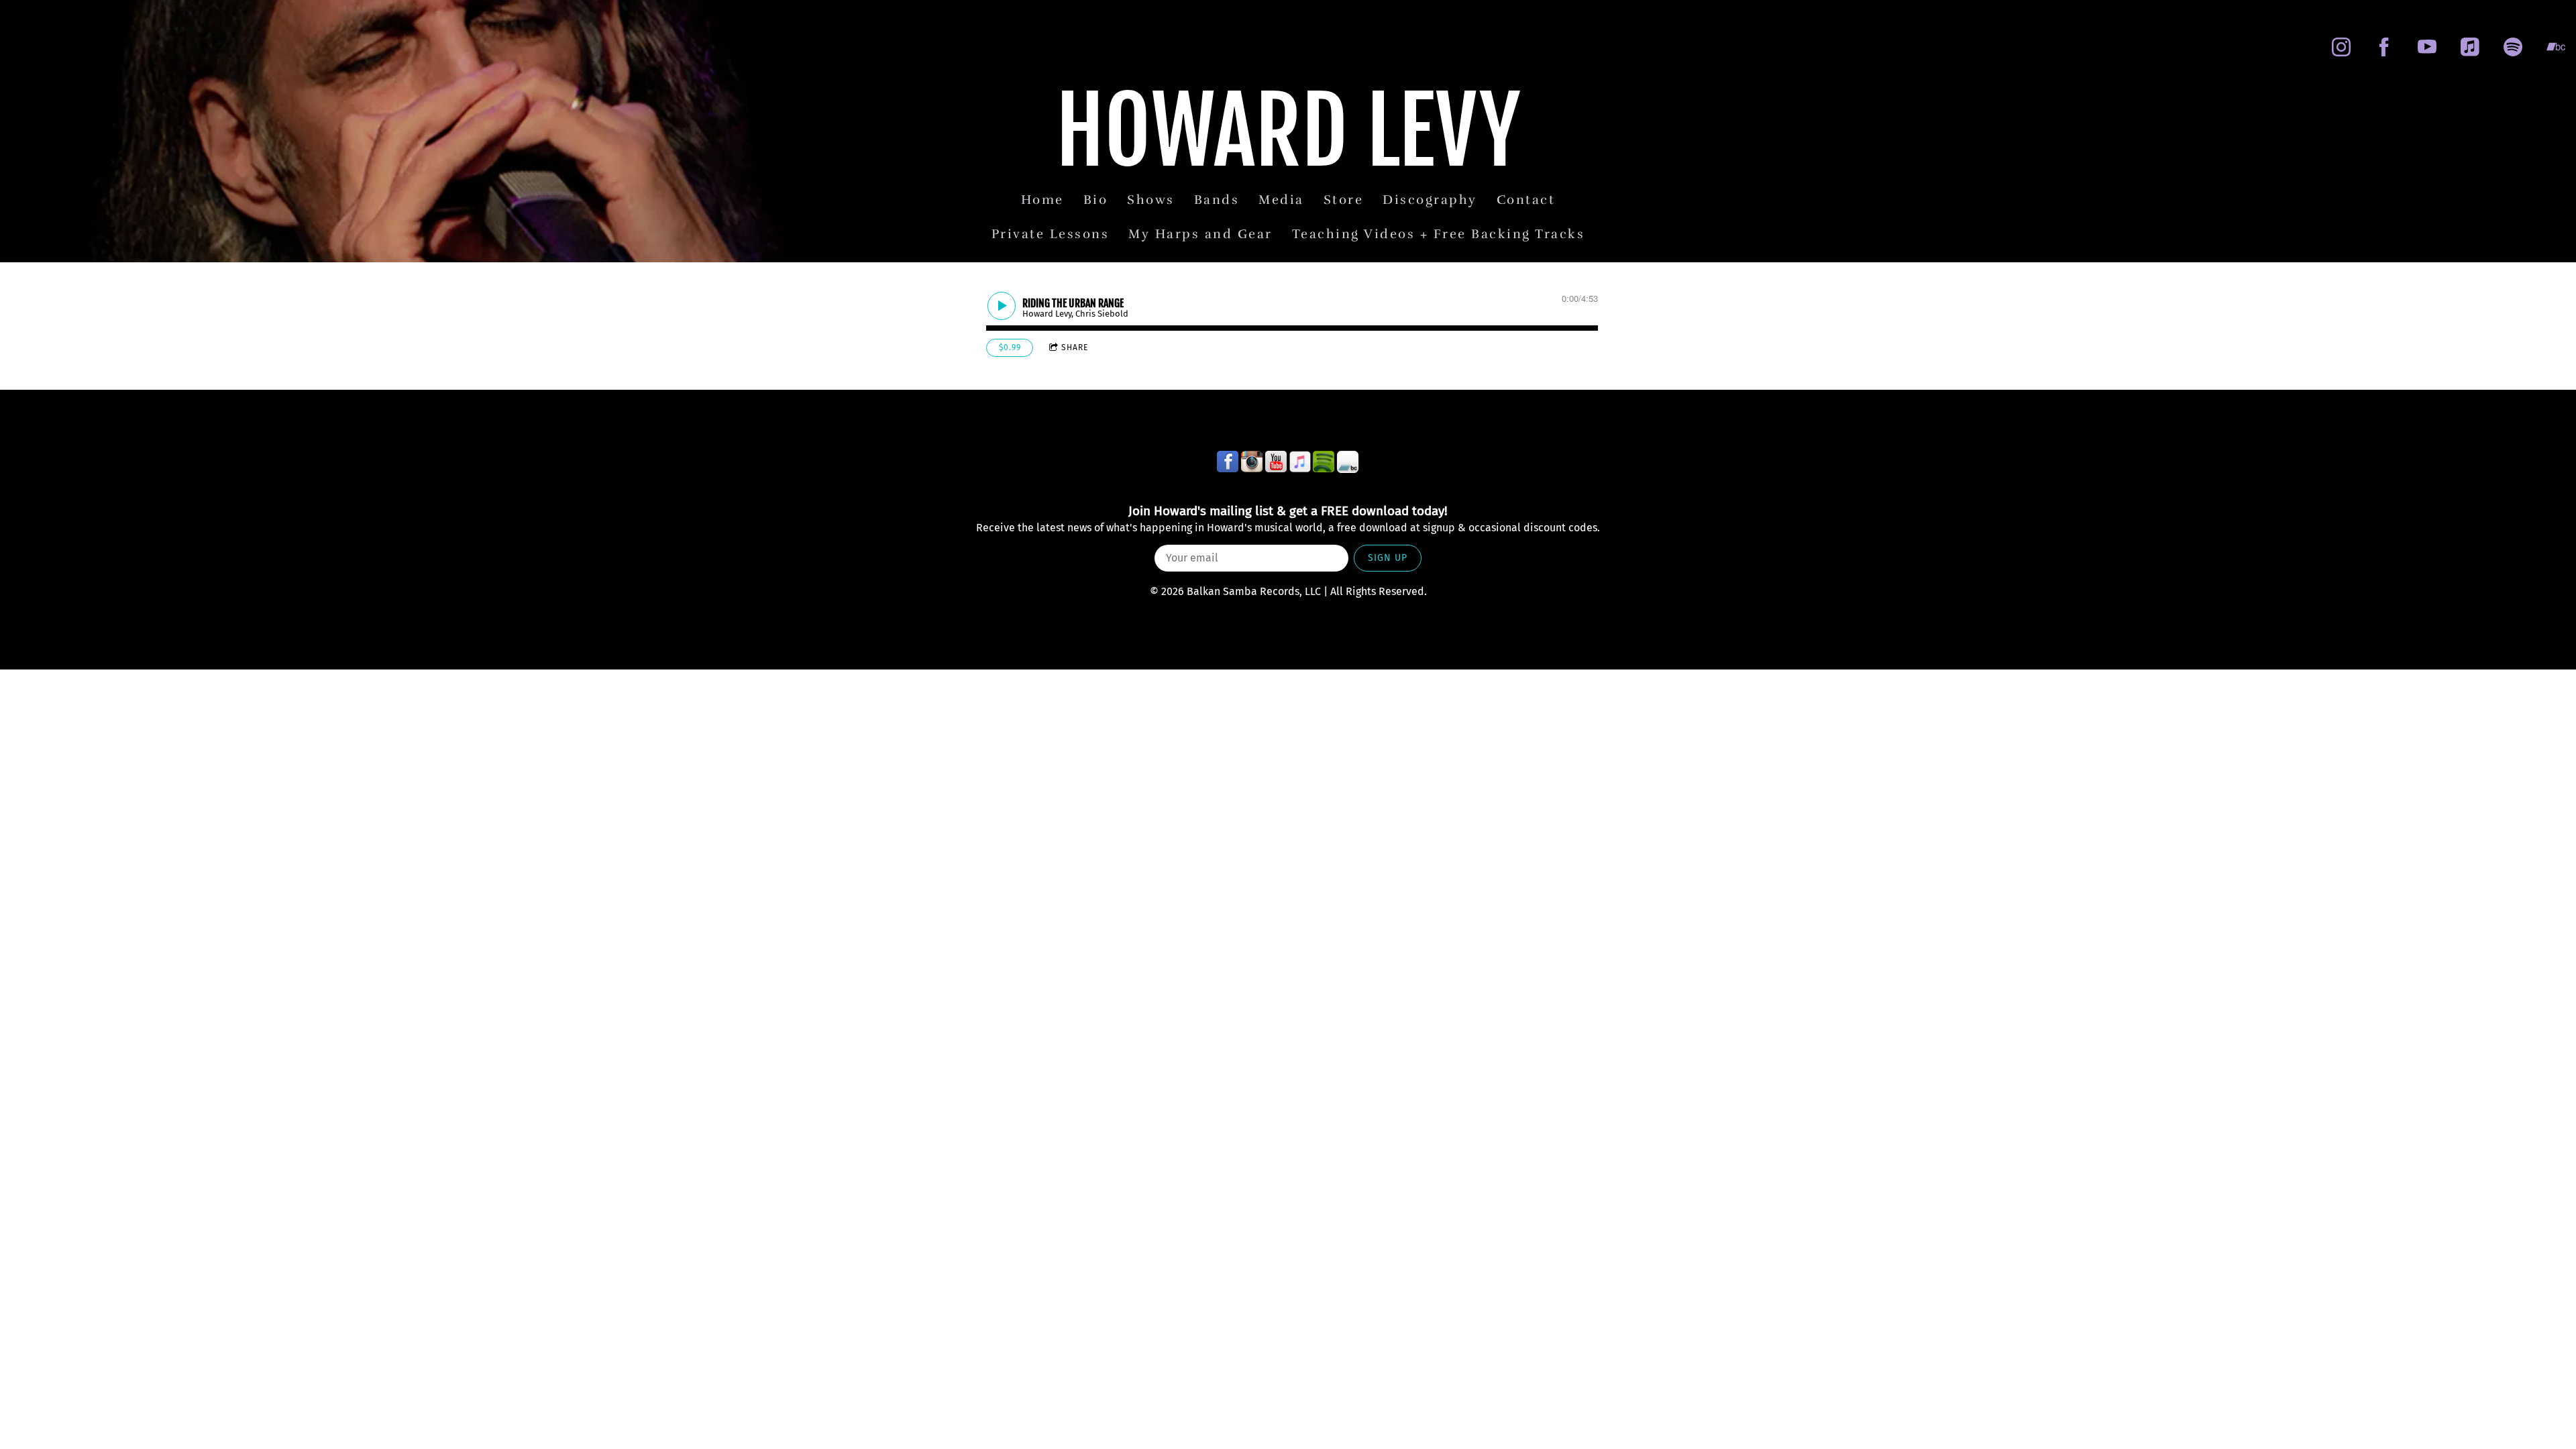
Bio (1096, 200)
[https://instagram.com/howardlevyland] (2341, 47)
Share (1075, 347)
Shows (1151, 200)
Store (1344, 200)
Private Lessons (1051, 234)
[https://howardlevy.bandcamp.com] (2556, 47)
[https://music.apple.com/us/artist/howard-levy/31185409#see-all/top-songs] (1300, 462)
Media (1281, 200)
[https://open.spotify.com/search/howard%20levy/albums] (1324, 462)
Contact (1526, 200)
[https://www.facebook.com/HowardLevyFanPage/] (2384, 47)
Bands (1217, 200)
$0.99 (1010, 347)
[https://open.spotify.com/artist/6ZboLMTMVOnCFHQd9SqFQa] (2513, 47)
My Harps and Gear (1200, 234)
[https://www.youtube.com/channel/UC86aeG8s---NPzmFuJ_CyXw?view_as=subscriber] (2427, 47)
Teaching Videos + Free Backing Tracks (1439, 234)
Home (1042, 200)
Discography (1430, 200)
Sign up (1388, 558)
